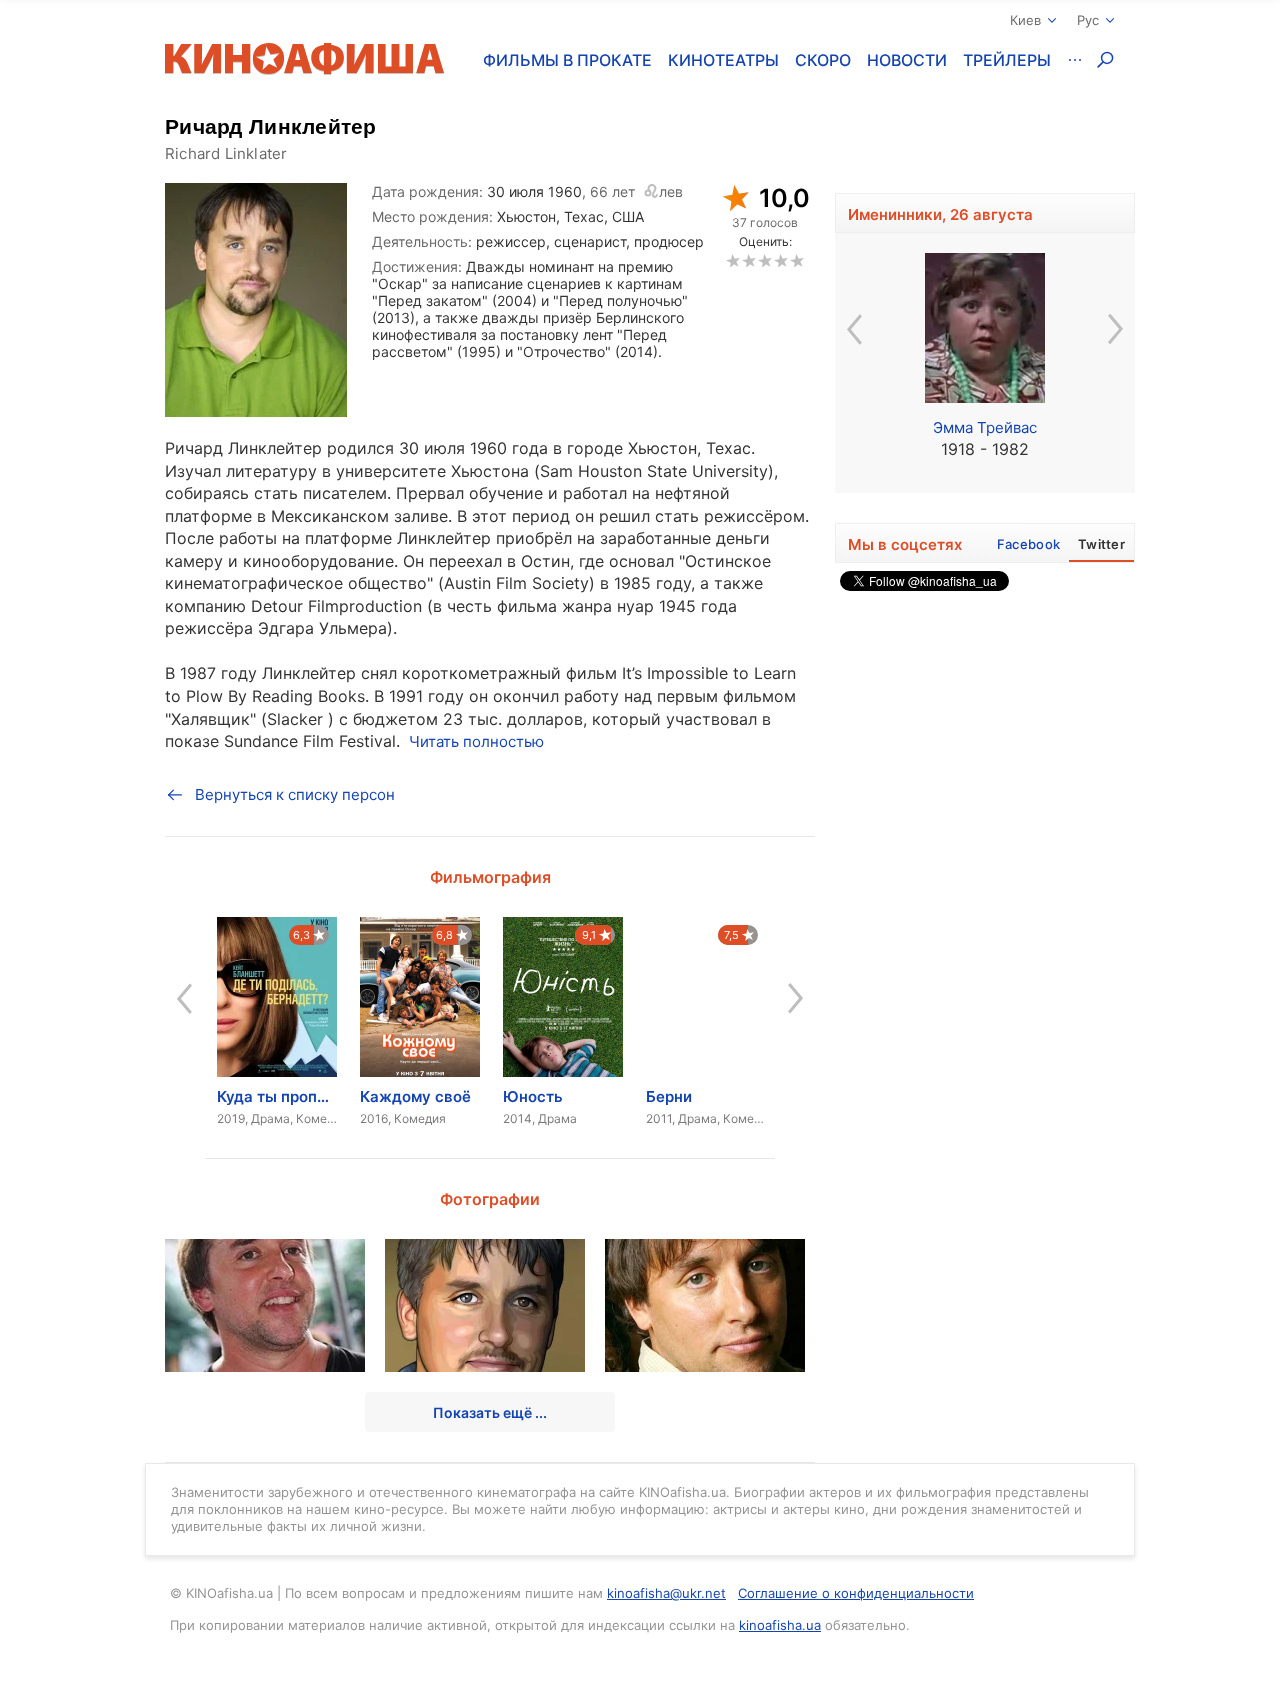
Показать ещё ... (490, 1412)
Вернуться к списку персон (295, 794)
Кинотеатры (723, 60)
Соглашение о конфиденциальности (856, 1593)
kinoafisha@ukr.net (666, 1593)
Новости (907, 60)
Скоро (823, 60)
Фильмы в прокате (567, 60)
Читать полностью (476, 741)
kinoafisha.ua (780, 1625)
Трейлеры (1007, 60)
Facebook (1028, 544)
